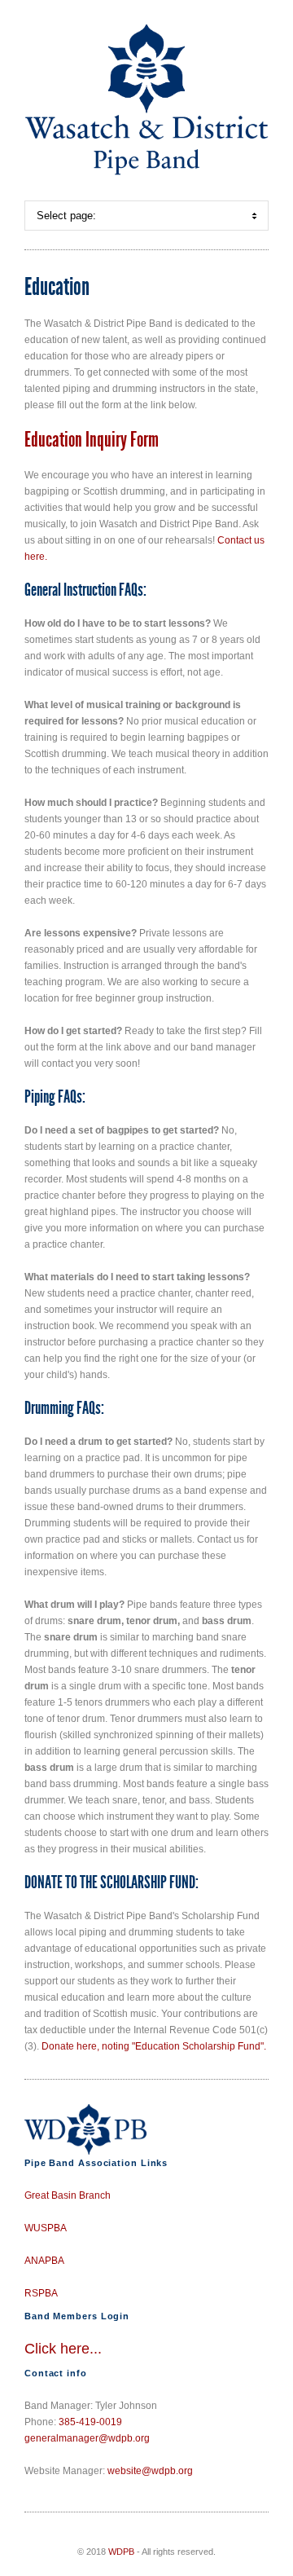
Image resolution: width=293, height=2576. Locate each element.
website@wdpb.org (150, 2471)
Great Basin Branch (68, 2195)
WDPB (121, 2552)
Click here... (63, 2349)
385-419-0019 (90, 2422)
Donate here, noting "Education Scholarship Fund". (154, 2046)
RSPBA (41, 2293)
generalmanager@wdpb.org (87, 2438)
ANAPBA (44, 2261)
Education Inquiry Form (92, 440)
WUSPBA (46, 2228)
